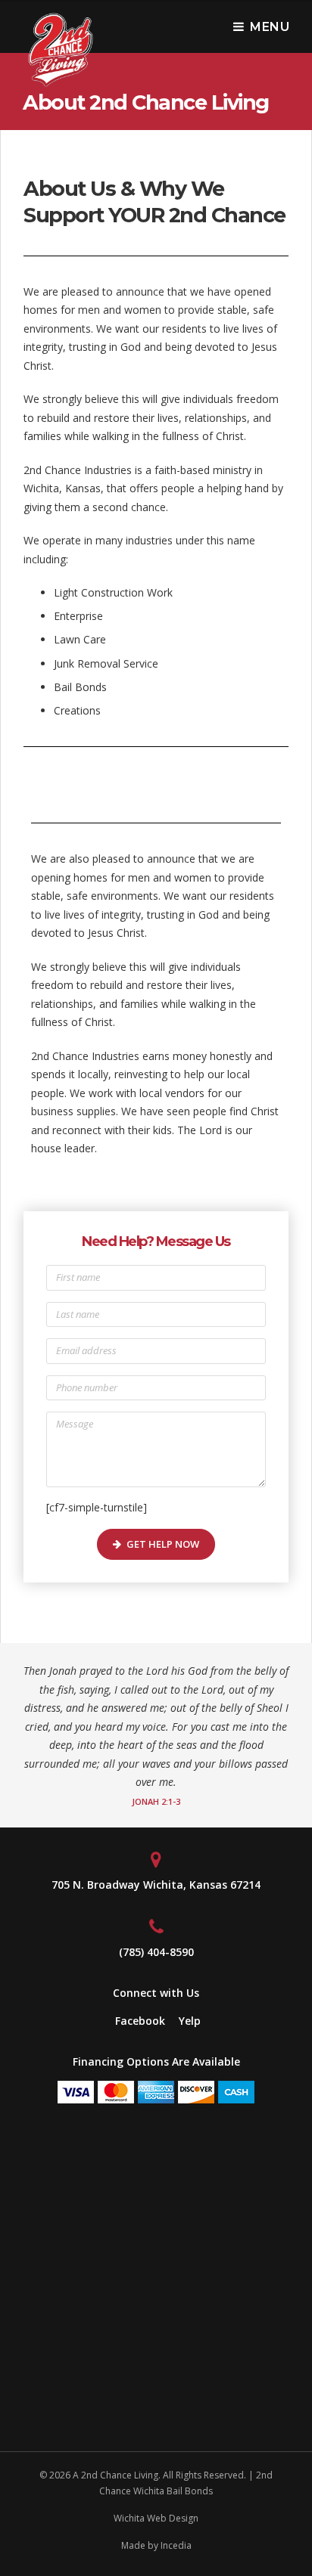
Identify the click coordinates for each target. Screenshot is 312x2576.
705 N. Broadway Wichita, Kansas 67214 (156, 1885)
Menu (270, 27)
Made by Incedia (156, 2545)
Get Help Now (163, 1544)
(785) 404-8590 (156, 1952)
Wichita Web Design (156, 2518)
